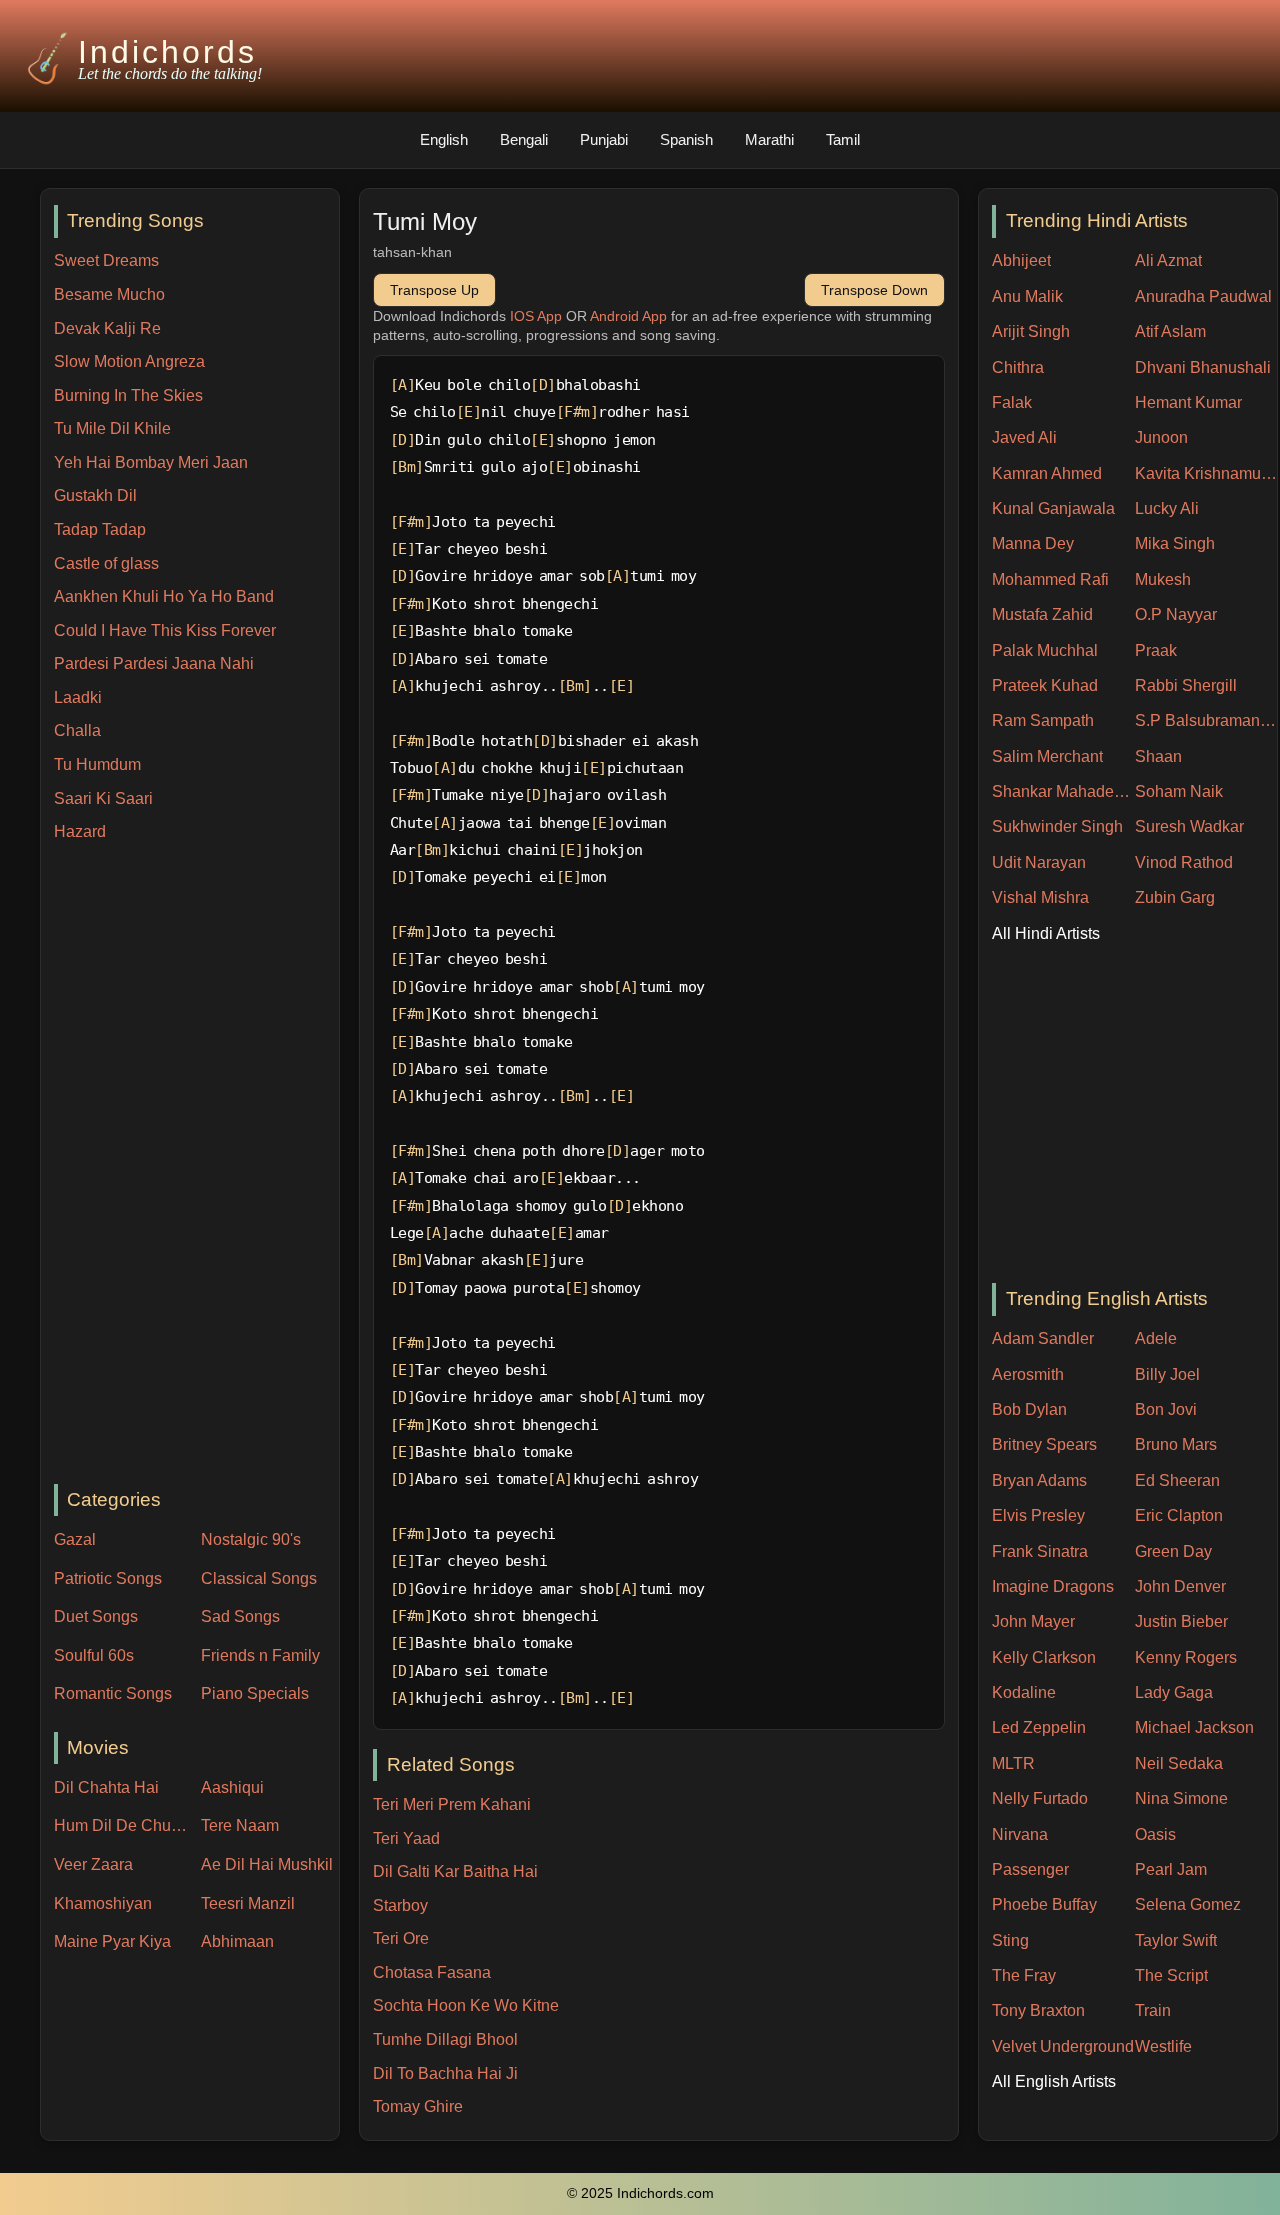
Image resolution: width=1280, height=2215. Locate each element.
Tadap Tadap (100, 529)
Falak (1012, 402)
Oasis (1155, 1834)
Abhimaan (237, 1941)
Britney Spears (1044, 1444)
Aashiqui (232, 1787)
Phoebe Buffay (1044, 1904)
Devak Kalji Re (107, 328)
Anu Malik (1027, 296)
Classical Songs (259, 1578)
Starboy (400, 1905)
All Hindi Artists (1046, 933)
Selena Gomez (1188, 1904)
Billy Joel (1167, 1374)
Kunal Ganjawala (1053, 508)
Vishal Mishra (1040, 897)
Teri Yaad (406, 1838)
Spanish (686, 139)
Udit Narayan (1039, 862)
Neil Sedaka (1179, 1763)
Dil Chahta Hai (106, 1787)
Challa (77, 730)
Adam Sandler (1043, 1338)
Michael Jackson (1194, 1727)
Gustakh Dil (95, 495)
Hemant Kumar (1188, 402)
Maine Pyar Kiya (112, 1941)
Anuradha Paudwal (1203, 296)
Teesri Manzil (248, 1903)
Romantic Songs (113, 1693)
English (444, 139)
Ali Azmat (1168, 260)
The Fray (1024, 1975)
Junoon (1161, 437)
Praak (1156, 650)
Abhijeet (1021, 260)
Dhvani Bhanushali (1203, 367)
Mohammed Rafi (1050, 579)
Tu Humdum (97, 764)
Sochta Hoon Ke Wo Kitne (466, 2005)
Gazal (75, 1539)
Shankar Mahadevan (1063, 791)
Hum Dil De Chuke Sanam (123, 1825)
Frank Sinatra (1040, 1551)
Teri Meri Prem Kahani (452, 1804)
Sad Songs (240, 1616)
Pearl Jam (1171, 1869)
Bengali (524, 139)
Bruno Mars (1176, 1444)
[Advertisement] (196, 1165)
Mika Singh (1175, 543)
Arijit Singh (1031, 331)
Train (1153, 2010)
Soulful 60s (94, 1655)
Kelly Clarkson (1044, 1657)
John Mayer (1033, 1621)
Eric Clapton (1179, 1515)
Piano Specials (255, 1693)
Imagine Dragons (1053, 1586)
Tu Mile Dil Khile (112, 428)
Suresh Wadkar (1189, 826)
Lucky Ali (1167, 508)
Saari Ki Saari (103, 798)
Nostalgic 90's (251, 1539)
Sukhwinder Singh (1057, 826)
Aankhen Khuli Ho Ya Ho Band (164, 596)
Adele (1156, 1338)
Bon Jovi (1166, 1409)
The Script (1171, 1975)
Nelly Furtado (1040, 1798)
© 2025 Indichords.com (640, 2193)
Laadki (78, 697)
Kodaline (1024, 1692)
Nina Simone (1181, 1798)
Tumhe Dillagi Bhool (445, 2039)
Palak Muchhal (1045, 650)
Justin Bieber (1181, 1621)
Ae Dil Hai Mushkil (267, 1864)
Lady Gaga (1174, 1692)
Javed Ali (1024, 437)
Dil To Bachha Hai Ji (445, 2073)
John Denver (1180, 1586)
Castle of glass (106, 563)
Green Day (1173, 1551)
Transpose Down (874, 290)
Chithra (1018, 367)
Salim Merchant (1047, 756)
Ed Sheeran (1177, 1480)
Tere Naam (240, 1825)
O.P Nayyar (1176, 614)
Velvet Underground (1063, 2046)
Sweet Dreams (106, 260)
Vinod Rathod (1184, 862)
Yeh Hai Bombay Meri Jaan (151, 462)
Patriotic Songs (108, 1578)
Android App (628, 316)
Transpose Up (434, 290)
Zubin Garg (1175, 897)
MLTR (1013, 1763)
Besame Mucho (109, 294)
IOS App (536, 316)
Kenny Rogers (1186, 1657)
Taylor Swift (1176, 1940)
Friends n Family (260, 1655)
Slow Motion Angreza (129, 361)
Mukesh (1163, 579)
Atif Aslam (1170, 331)
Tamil (843, 139)
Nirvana (1020, 1834)
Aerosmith (1028, 1374)
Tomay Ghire (418, 2106)
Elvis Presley (1038, 1515)
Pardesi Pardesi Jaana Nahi (154, 663)
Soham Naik (1179, 791)
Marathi (769, 139)
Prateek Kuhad (1045, 685)
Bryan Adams (1039, 1480)
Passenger (1030, 1869)
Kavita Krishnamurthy (1206, 473)
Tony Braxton (1038, 2010)
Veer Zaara (93, 1864)
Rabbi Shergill (1186, 685)
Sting (1010, 1940)
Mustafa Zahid (1042, 614)
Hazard (80, 831)
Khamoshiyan (103, 1903)
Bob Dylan (1029, 1409)
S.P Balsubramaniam (1206, 720)
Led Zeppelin (1039, 1727)
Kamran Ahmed (1047, 473)
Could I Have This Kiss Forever (165, 630)
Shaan (1158, 756)
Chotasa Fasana (432, 1972)
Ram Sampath (1043, 720)
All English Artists (1054, 2081)
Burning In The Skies (128, 395)
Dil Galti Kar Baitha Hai (455, 1871)
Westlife (1163, 2046)
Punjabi (604, 139)
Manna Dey (1033, 543)
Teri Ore (401, 1938)
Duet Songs (96, 1616)
